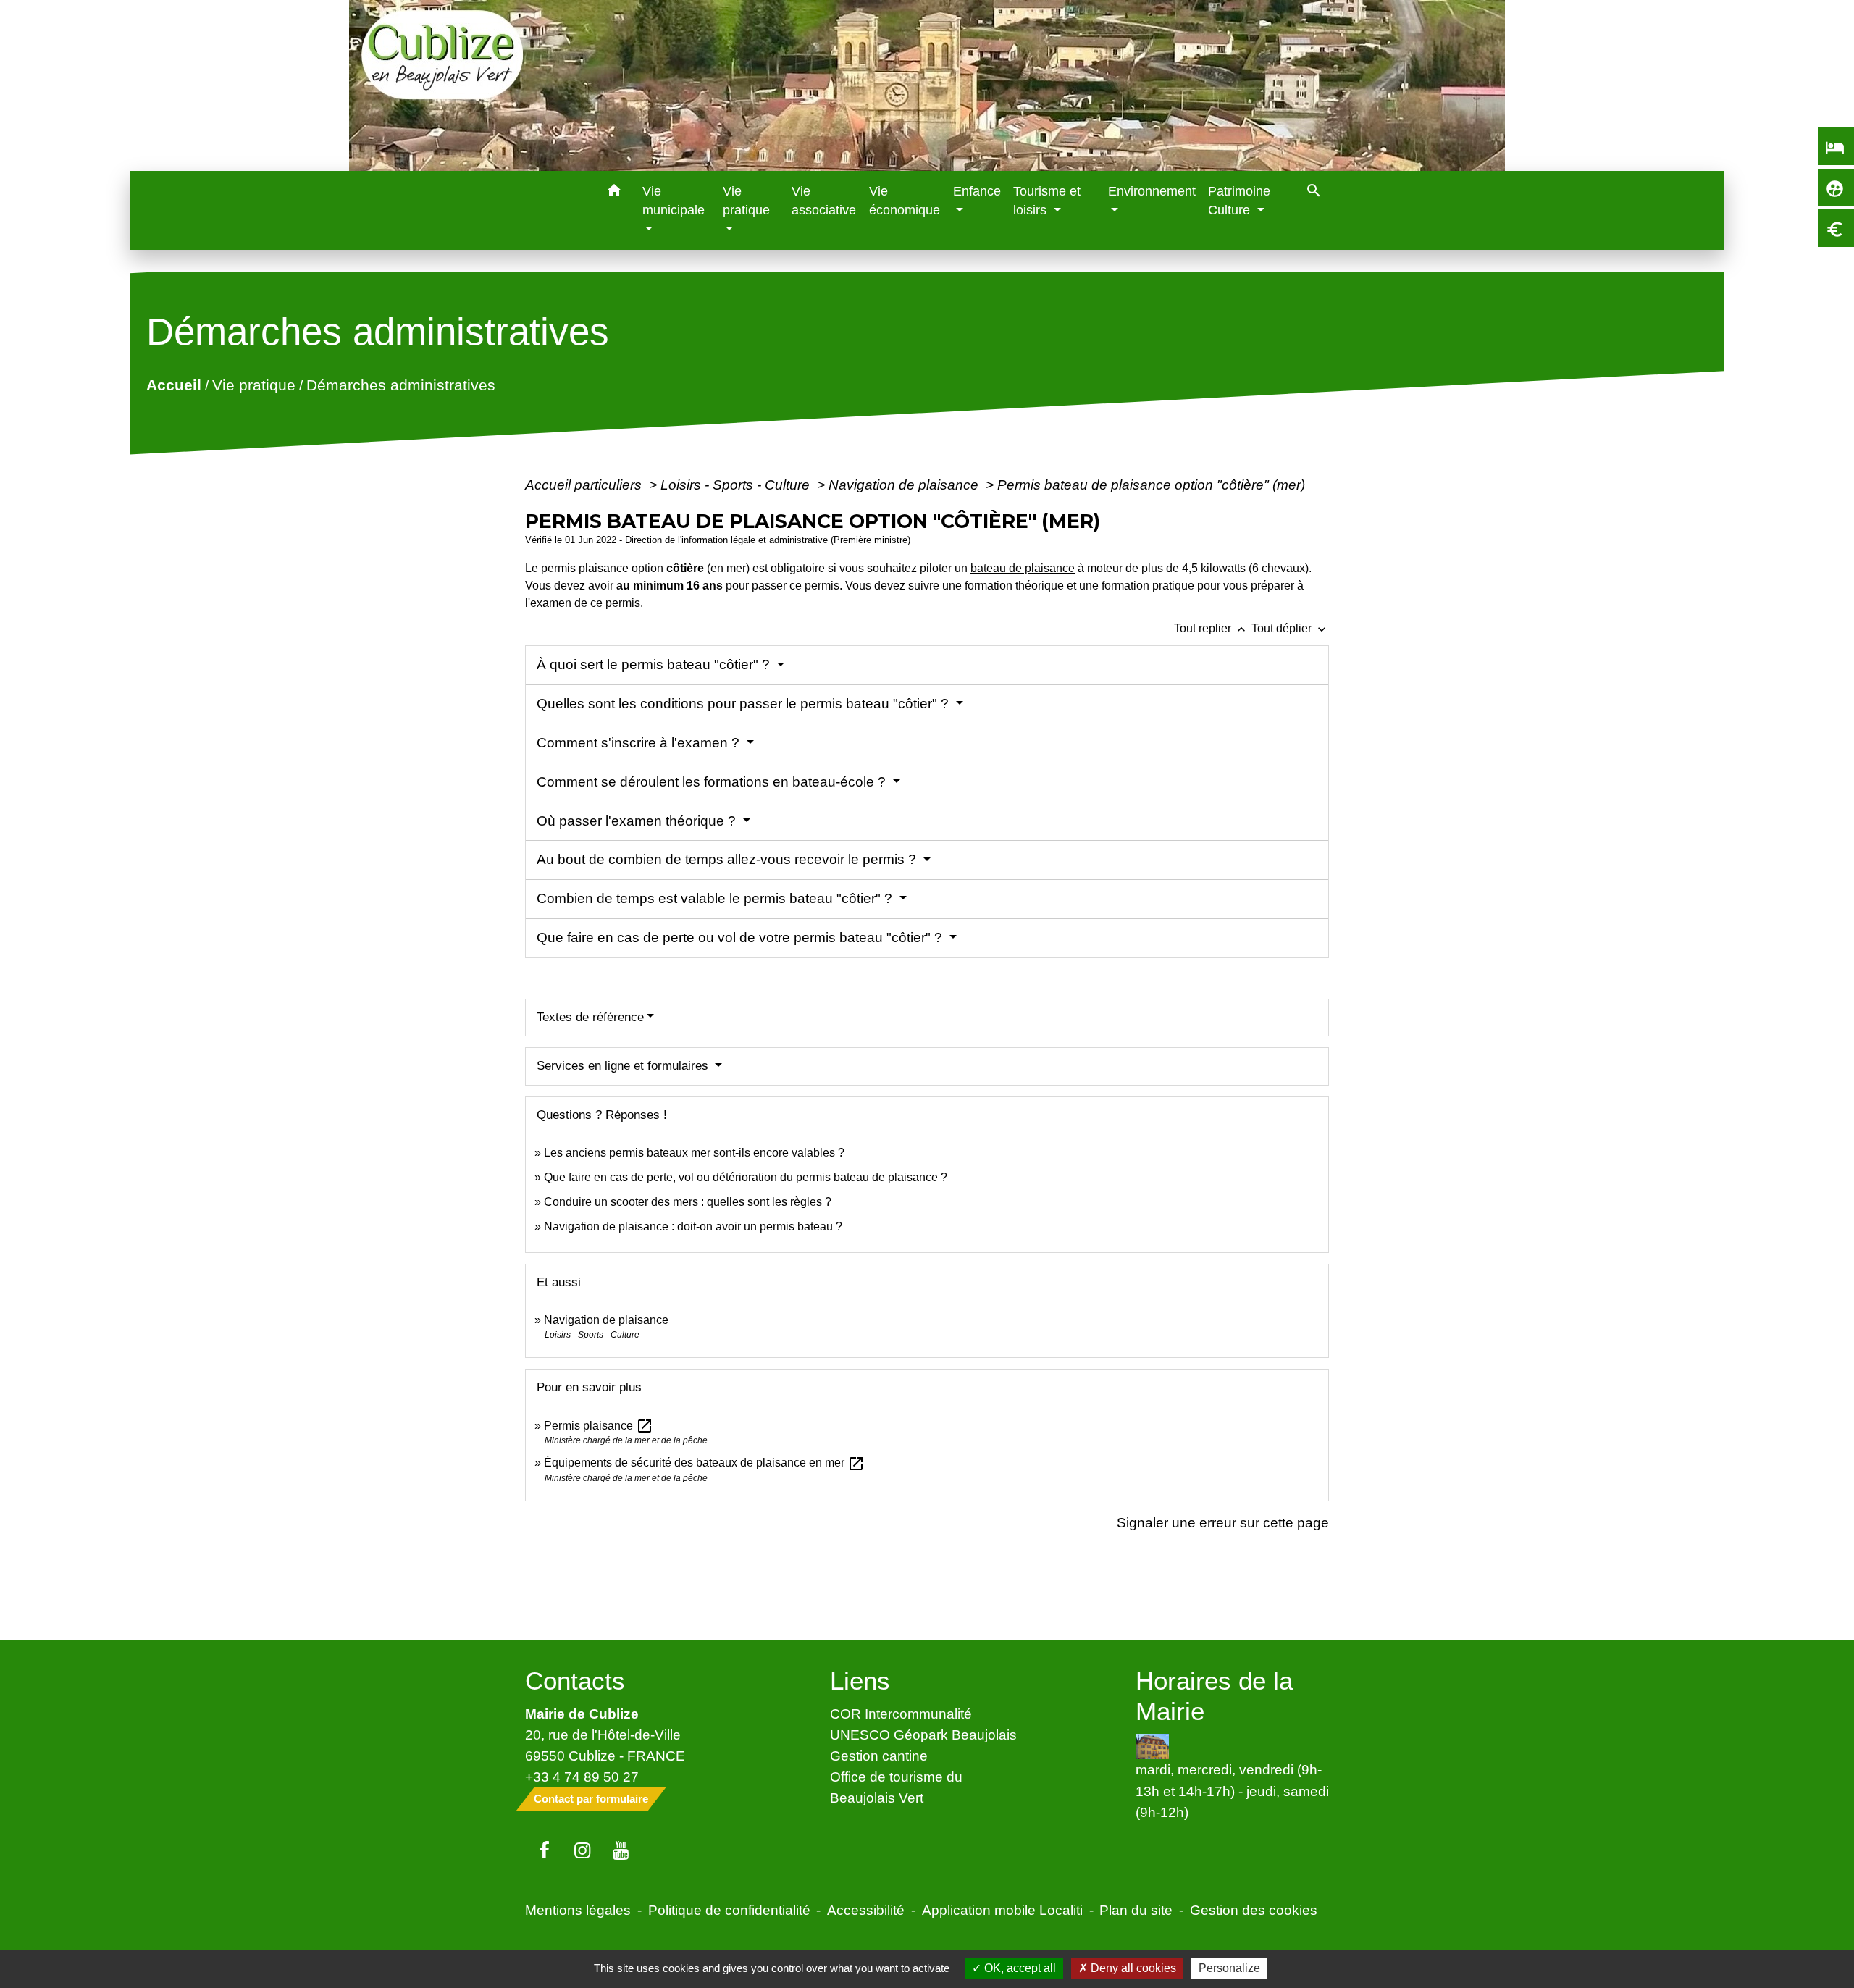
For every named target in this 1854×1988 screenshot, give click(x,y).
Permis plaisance (599, 1426)
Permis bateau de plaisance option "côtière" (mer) (1151, 485)
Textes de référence (590, 1017)
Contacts (575, 1681)
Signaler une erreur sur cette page (1223, 1522)
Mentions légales (578, 1910)
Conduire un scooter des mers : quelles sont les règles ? (688, 1202)
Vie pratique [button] (746, 201)
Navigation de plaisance (905, 485)
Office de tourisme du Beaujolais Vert (896, 1787)
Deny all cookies (1132, 1968)
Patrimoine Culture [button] (1239, 201)
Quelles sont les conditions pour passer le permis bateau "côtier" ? (744, 704)
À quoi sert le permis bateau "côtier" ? (655, 664)
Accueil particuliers (585, 485)
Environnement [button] (1152, 191)
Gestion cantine (879, 1756)
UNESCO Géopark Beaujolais (923, 1735)
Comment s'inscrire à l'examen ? (640, 743)
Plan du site (1136, 1910)
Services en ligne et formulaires (624, 1066)
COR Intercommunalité (901, 1714)
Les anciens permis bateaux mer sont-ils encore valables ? (694, 1153)
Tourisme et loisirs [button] (1047, 201)
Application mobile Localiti (1002, 1910)
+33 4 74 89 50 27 (582, 1777)
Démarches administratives (401, 385)
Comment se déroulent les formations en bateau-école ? (713, 782)
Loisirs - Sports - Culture (737, 485)
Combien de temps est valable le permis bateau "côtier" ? (716, 898)
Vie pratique (254, 385)
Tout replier (1211, 628)
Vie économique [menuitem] (905, 201)
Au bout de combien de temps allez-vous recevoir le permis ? (728, 859)
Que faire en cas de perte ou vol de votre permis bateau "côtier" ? (741, 938)
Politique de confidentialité (729, 1910)
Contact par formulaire (591, 1799)
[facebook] (544, 1851)
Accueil (174, 385)
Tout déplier (1290, 628)
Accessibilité (866, 1910)
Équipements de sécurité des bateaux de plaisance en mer (704, 1463)
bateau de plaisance (1023, 568)
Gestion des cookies (1254, 1910)
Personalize (1229, 1968)
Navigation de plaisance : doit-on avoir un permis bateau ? (693, 1226)
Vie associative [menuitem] (824, 201)
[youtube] (621, 1851)
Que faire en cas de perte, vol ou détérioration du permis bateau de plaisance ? (746, 1177)
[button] (614, 193)
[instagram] (583, 1851)
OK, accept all (1019, 1968)
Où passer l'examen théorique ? (638, 821)
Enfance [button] (977, 191)
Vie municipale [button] (674, 201)
